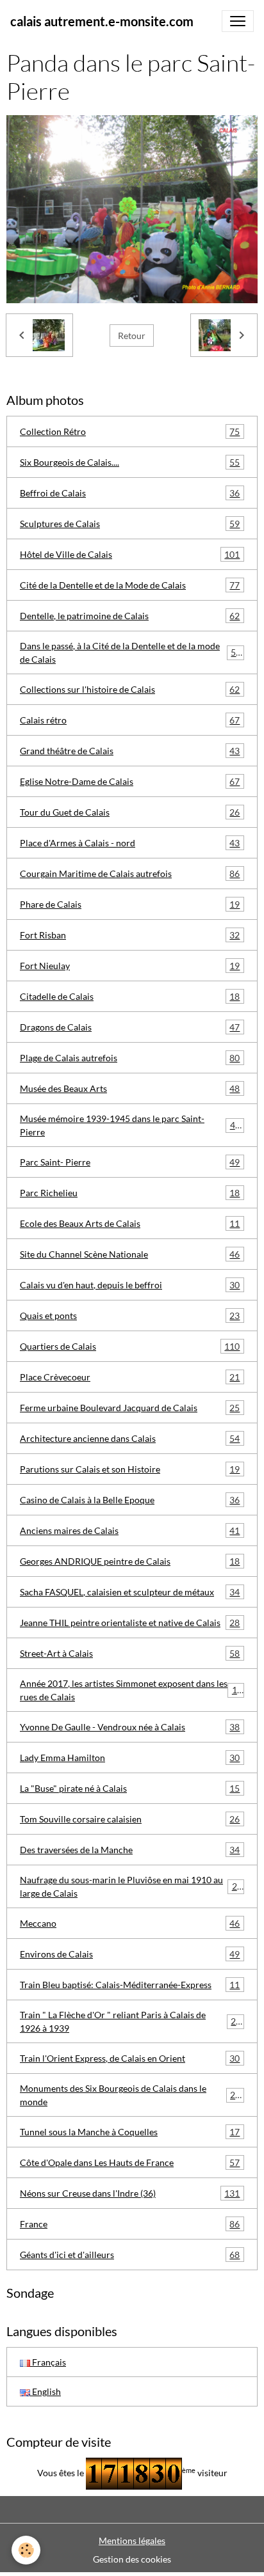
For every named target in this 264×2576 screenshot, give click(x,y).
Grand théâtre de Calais (130, 751)
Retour (132, 336)
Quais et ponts (130, 1316)
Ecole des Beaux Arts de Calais (130, 1224)
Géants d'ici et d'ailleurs (130, 2255)
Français (48, 2362)
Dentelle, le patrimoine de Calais (130, 616)
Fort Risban (130, 935)
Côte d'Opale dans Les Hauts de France (130, 2163)
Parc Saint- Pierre (130, 1162)
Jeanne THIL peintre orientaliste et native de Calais (130, 1623)
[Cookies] (26, 2550)
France (130, 2224)
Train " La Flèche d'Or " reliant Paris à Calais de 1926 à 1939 (130, 2021)
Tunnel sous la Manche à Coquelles (130, 2132)
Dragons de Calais (130, 1027)
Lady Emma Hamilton (130, 1758)
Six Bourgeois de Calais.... (130, 462)
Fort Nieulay (130, 966)
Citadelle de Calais (130, 997)
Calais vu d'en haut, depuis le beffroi (130, 1285)
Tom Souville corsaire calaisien (130, 1819)
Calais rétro (130, 720)
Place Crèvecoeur (130, 1377)
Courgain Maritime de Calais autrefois (130, 874)
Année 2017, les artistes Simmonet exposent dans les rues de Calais (131, 1690)
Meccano (130, 1924)
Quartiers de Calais (130, 1347)
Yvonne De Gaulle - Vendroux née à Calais (130, 1727)
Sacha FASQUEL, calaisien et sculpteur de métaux (130, 1592)
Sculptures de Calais (130, 524)
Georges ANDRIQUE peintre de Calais (130, 1561)
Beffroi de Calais (130, 493)
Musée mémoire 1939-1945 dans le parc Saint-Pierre (130, 1125)
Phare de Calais (130, 905)
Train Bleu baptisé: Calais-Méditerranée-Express (130, 1985)
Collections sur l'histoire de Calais (130, 690)
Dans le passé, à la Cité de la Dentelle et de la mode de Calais (130, 652)
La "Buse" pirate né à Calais (130, 1789)
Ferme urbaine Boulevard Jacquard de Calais (130, 1408)
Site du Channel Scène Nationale (130, 1254)
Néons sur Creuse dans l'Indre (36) (130, 2193)
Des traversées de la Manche (130, 1850)
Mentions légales (132, 2540)
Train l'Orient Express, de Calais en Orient (130, 2058)
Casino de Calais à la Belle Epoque (130, 1500)
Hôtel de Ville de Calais (130, 555)
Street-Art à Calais (130, 1654)
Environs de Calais (130, 1954)
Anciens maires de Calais (130, 1531)
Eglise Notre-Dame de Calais (130, 782)
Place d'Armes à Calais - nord (130, 843)
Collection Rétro (130, 432)
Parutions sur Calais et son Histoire (130, 1469)
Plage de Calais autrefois (130, 1058)
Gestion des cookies (132, 2559)
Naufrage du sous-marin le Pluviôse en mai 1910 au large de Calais (131, 1886)
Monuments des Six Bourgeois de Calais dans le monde (130, 2095)
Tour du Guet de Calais (130, 812)
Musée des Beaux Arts (130, 1089)
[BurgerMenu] (238, 21)
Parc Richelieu (130, 1193)
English (45, 2391)
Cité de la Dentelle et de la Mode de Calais (130, 585)
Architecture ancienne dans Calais (130, 1439)
